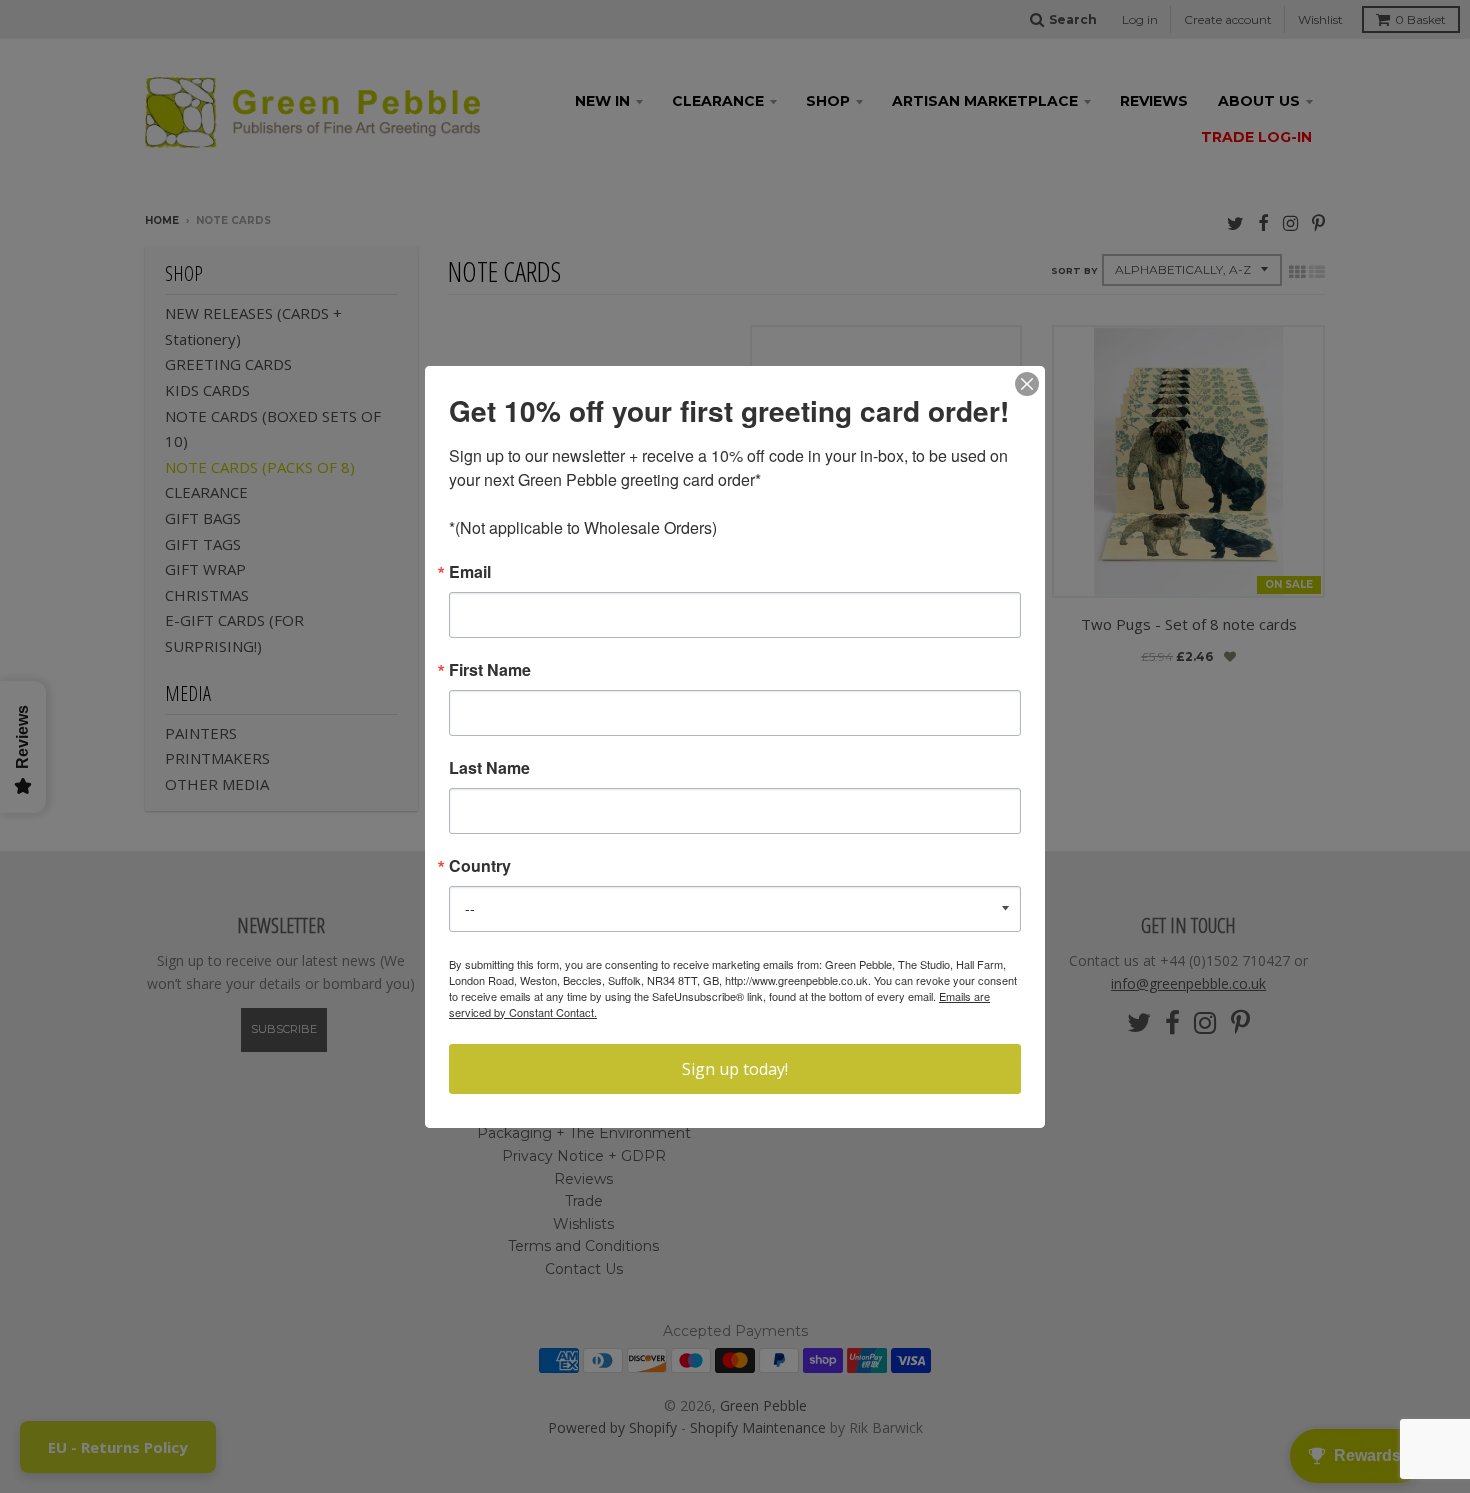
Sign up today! (735, 1069)
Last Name (489, 768)
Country (480, 866)
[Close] (1027, 384)
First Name (490, 670)
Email (470, 572)
